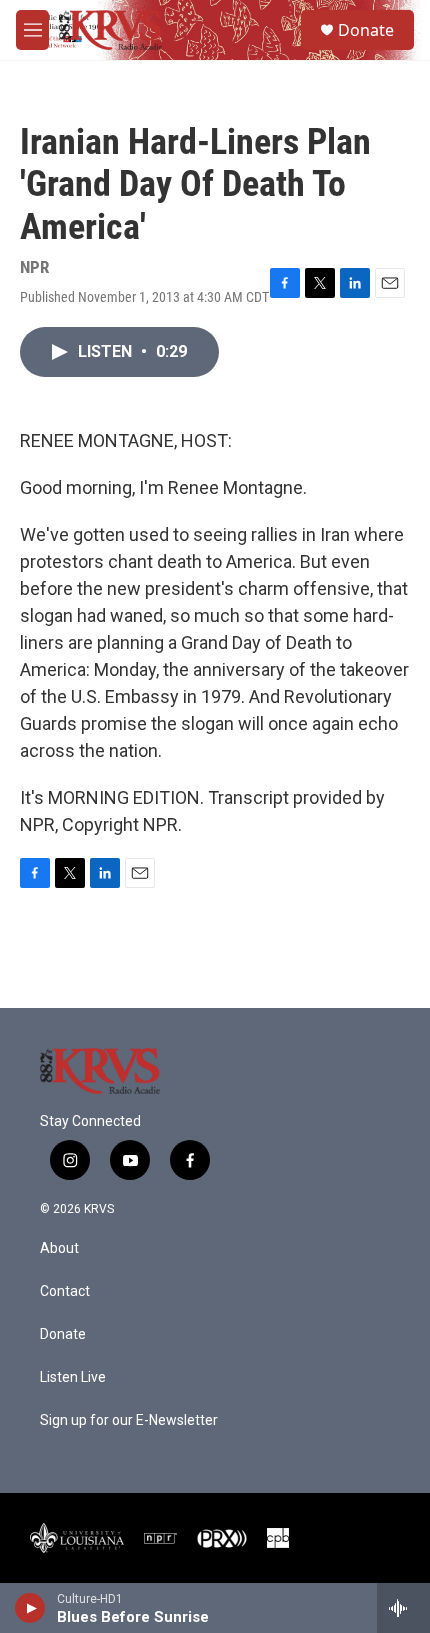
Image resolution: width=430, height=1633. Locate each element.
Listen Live (73, 1377)
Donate (366, 30)
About (59, 1248)
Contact (65, 1291)
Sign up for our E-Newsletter (129, 1420)
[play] (30, 1608)
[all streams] (403, 1608)
